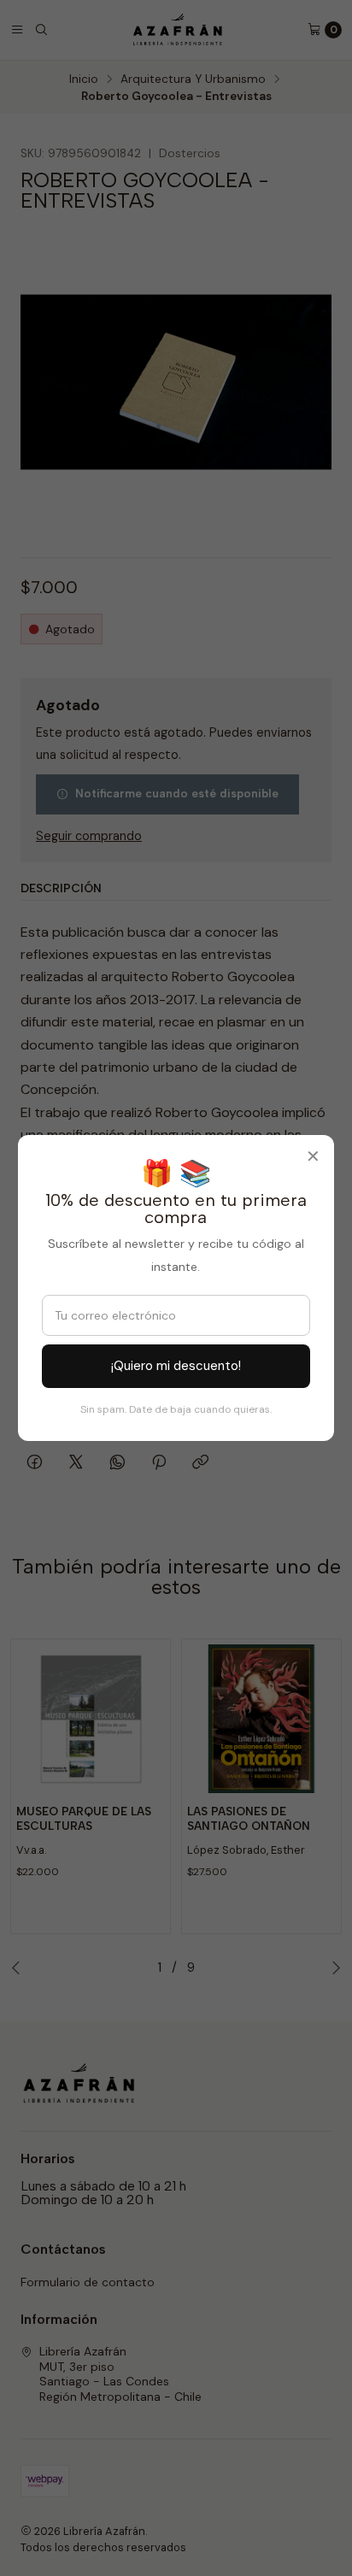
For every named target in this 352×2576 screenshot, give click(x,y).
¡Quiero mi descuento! (176, 1366)
